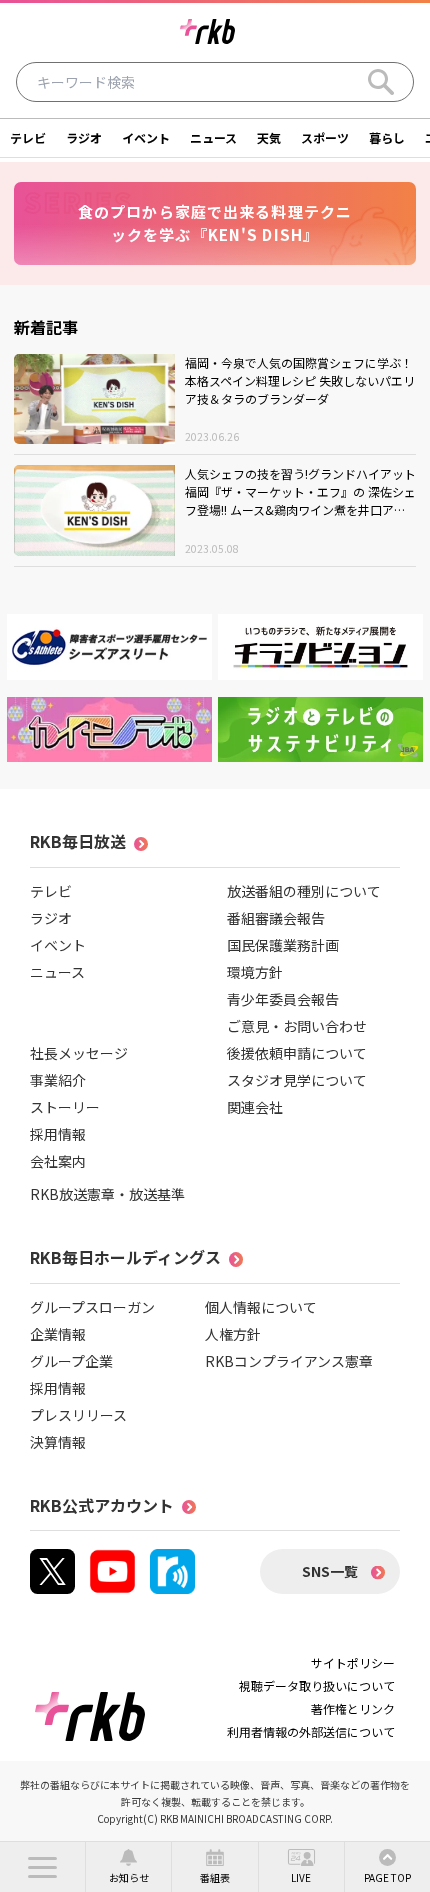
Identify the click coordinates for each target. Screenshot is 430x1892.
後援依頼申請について (297, 1053)
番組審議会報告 (276, 918)
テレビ (28, 137)
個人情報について (261, 1307)
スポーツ (325, 137)
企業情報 (58, 1334)
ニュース (213, 137)
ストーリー (65, 1107)
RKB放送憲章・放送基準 (107, 1194)
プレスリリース (78, 1415)
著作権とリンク (353, 1708)
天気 (269, 137)
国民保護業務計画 (283, 945)
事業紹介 (58, 1080)
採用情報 (58, 1134)
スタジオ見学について (297, 1080)
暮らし (387, 137)
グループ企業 (71, 1361)
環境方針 (255, 972)
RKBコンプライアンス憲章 (289, 1361)
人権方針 (233, 1334)
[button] (42, 1867)
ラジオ (84, 137)
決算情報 (58, 1442)
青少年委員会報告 (283, 999)
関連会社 (255, 1107)
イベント (146, 137)
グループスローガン (92, 1307)
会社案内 (58, 1161)
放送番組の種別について (304, 891)
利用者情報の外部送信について (311, 1731)
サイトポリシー (353, 1662)
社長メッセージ (79, 1053)
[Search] (381, 82)
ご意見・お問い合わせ (297, 1026)
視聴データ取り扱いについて (317, 1685)
